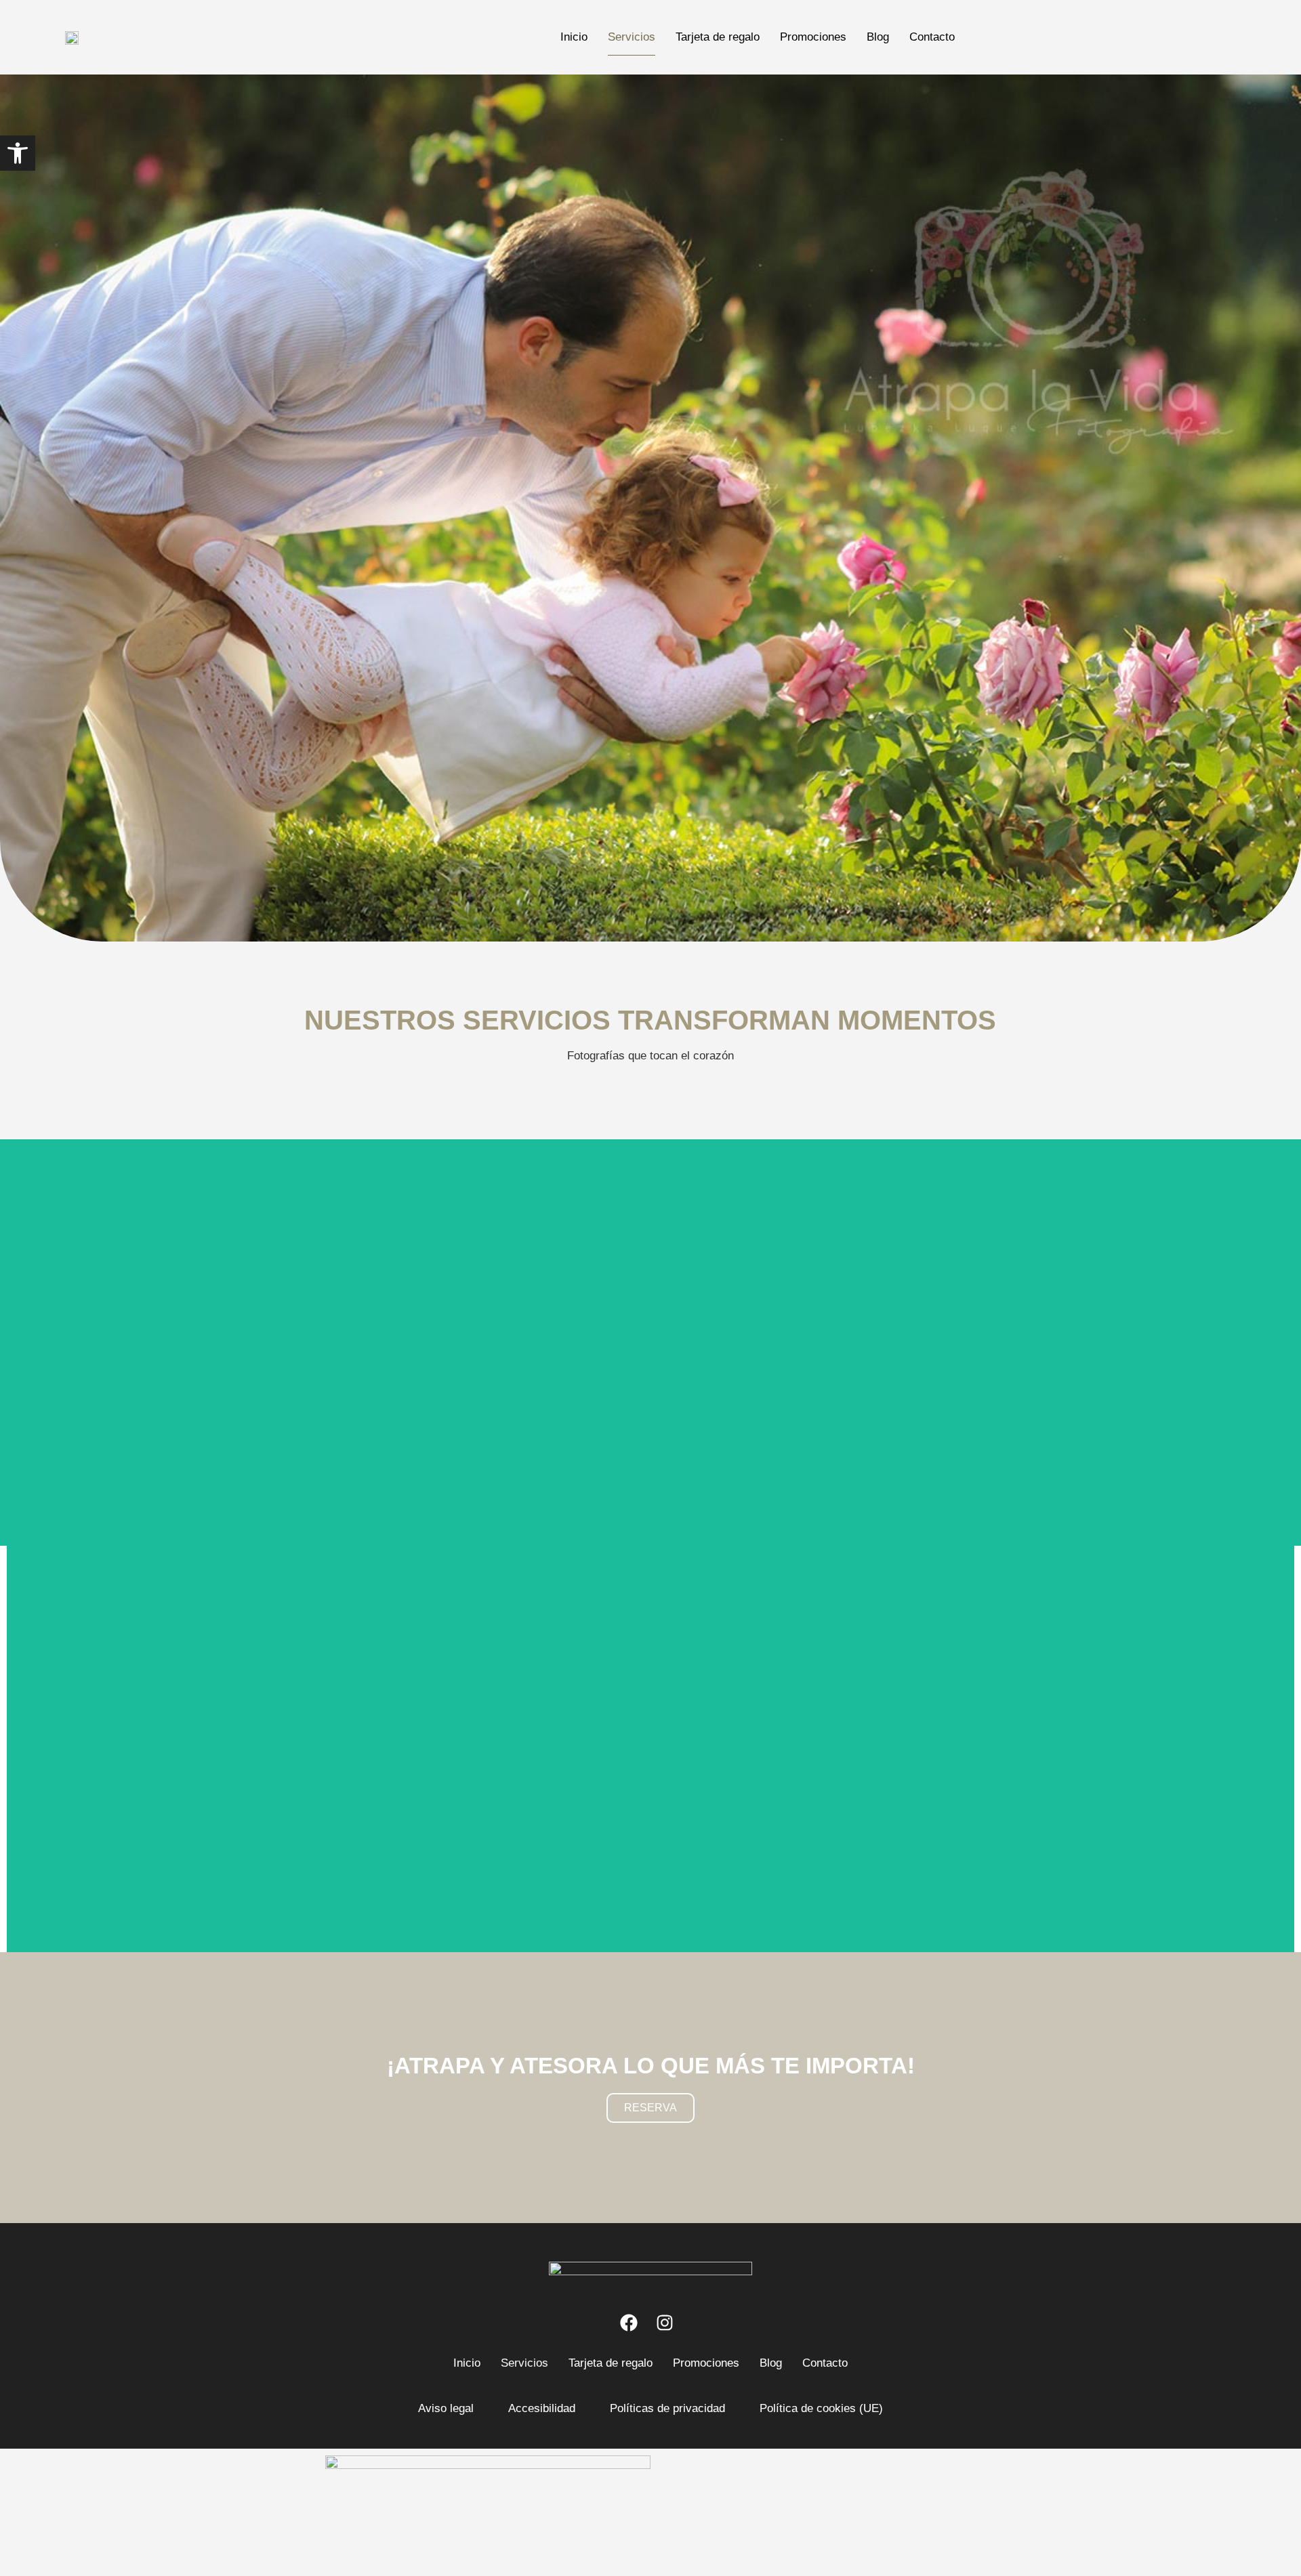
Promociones (813, 37)
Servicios (632, 37)
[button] (18, 153)
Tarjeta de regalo (718, 37)
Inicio (574, 37)
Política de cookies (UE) (821, 2408)
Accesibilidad (542, 2408)
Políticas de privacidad (667, 2408)
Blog (878, 37)
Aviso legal (446, 2408)
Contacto (932, 37)
